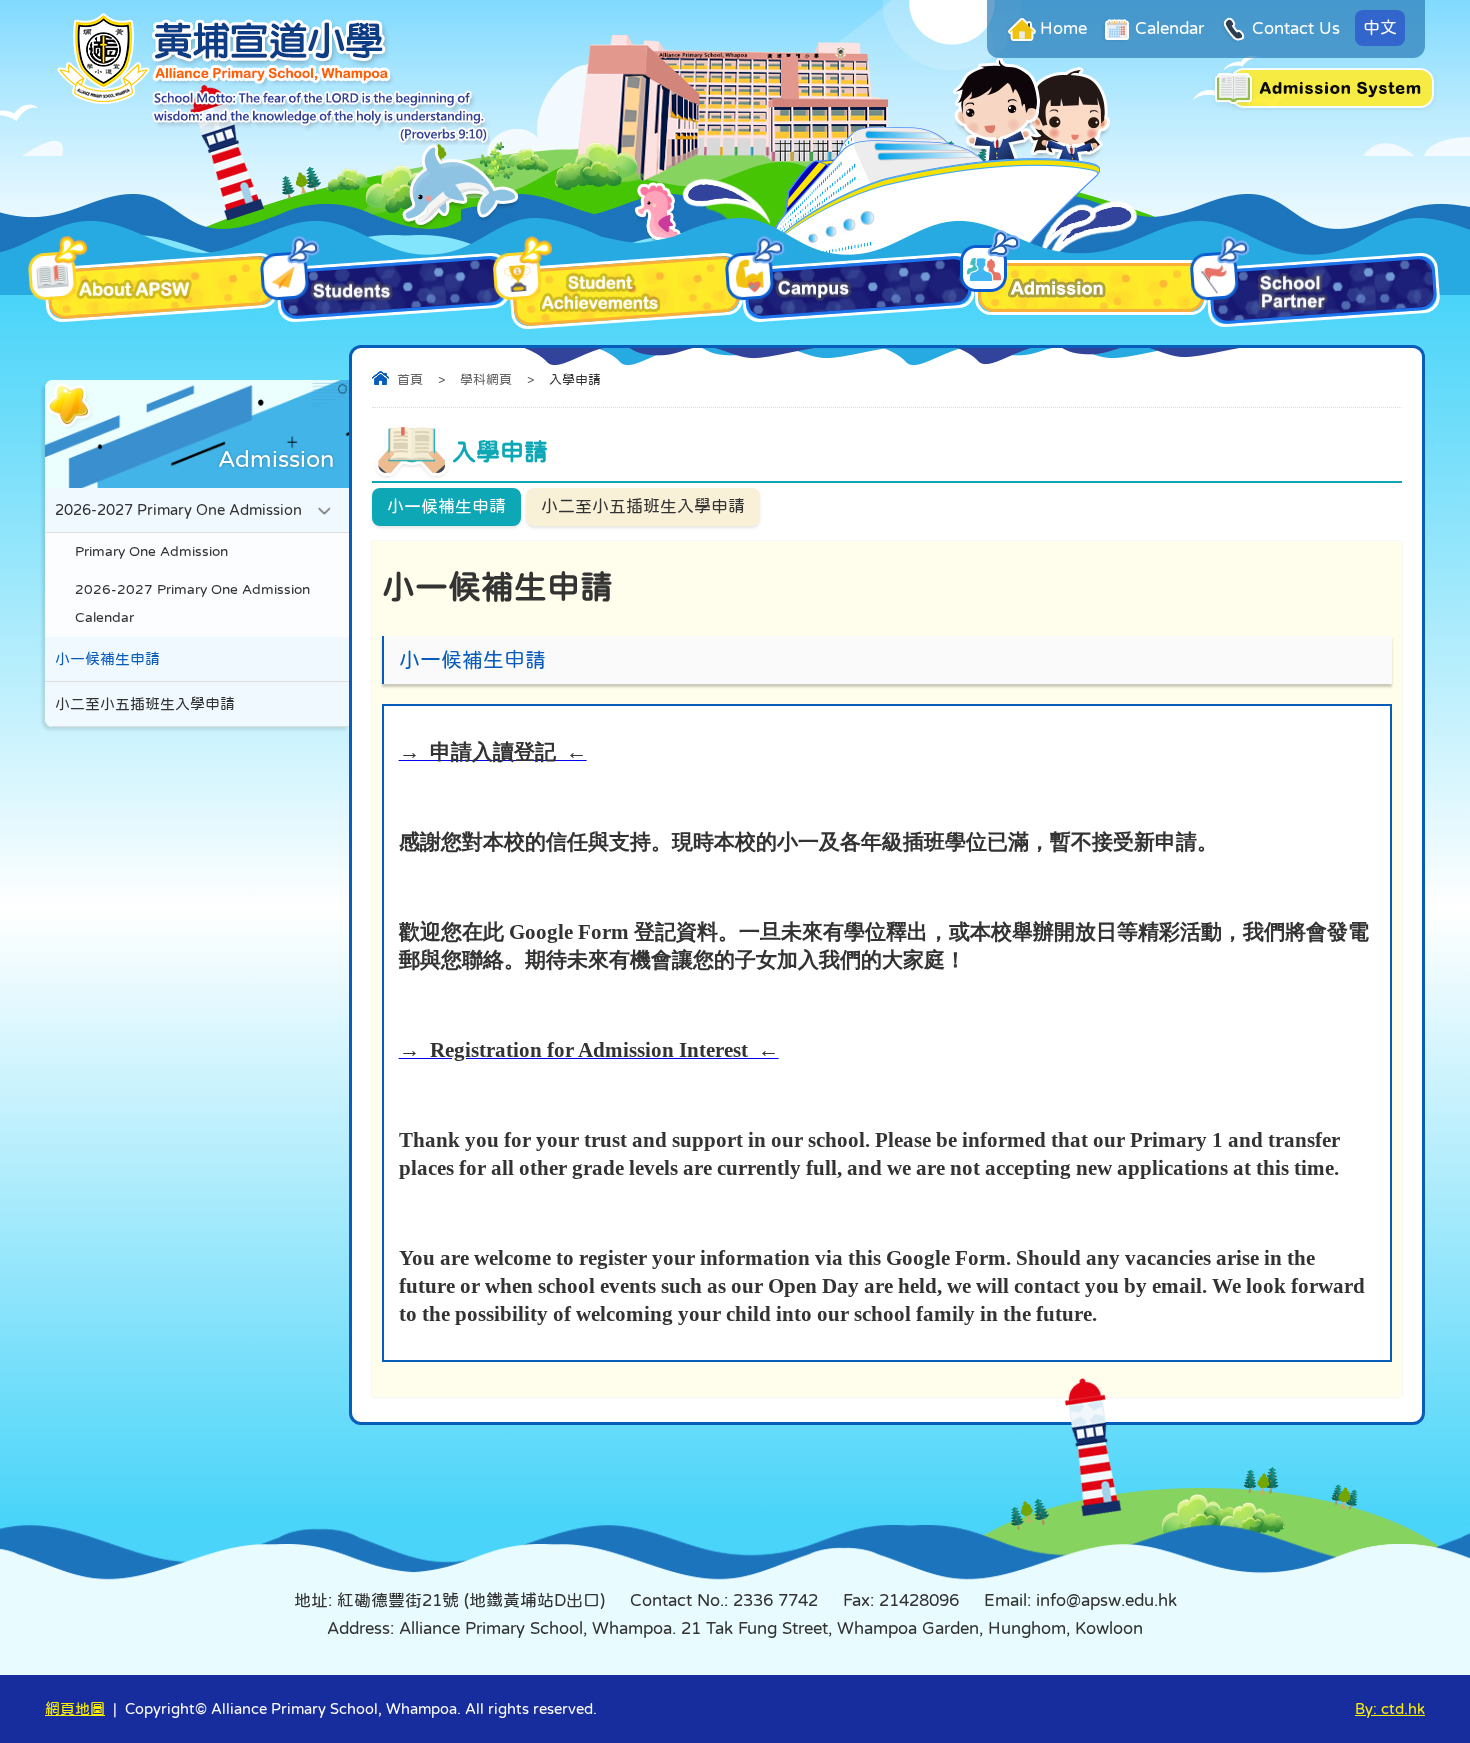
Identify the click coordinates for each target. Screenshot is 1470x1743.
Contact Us (1296, 28)
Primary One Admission (151, 551)
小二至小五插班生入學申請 (643, 506)
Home (1063, 28)
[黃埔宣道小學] (272, 139)
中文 (1380, 27)
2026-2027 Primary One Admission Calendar (192, 603)
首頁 (410, 379)
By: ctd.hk (1390, 1708)
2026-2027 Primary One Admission (178, 509)
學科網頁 (486, 379)
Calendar (1169, 28)
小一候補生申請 (446, 506)
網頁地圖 (75, 1708)
